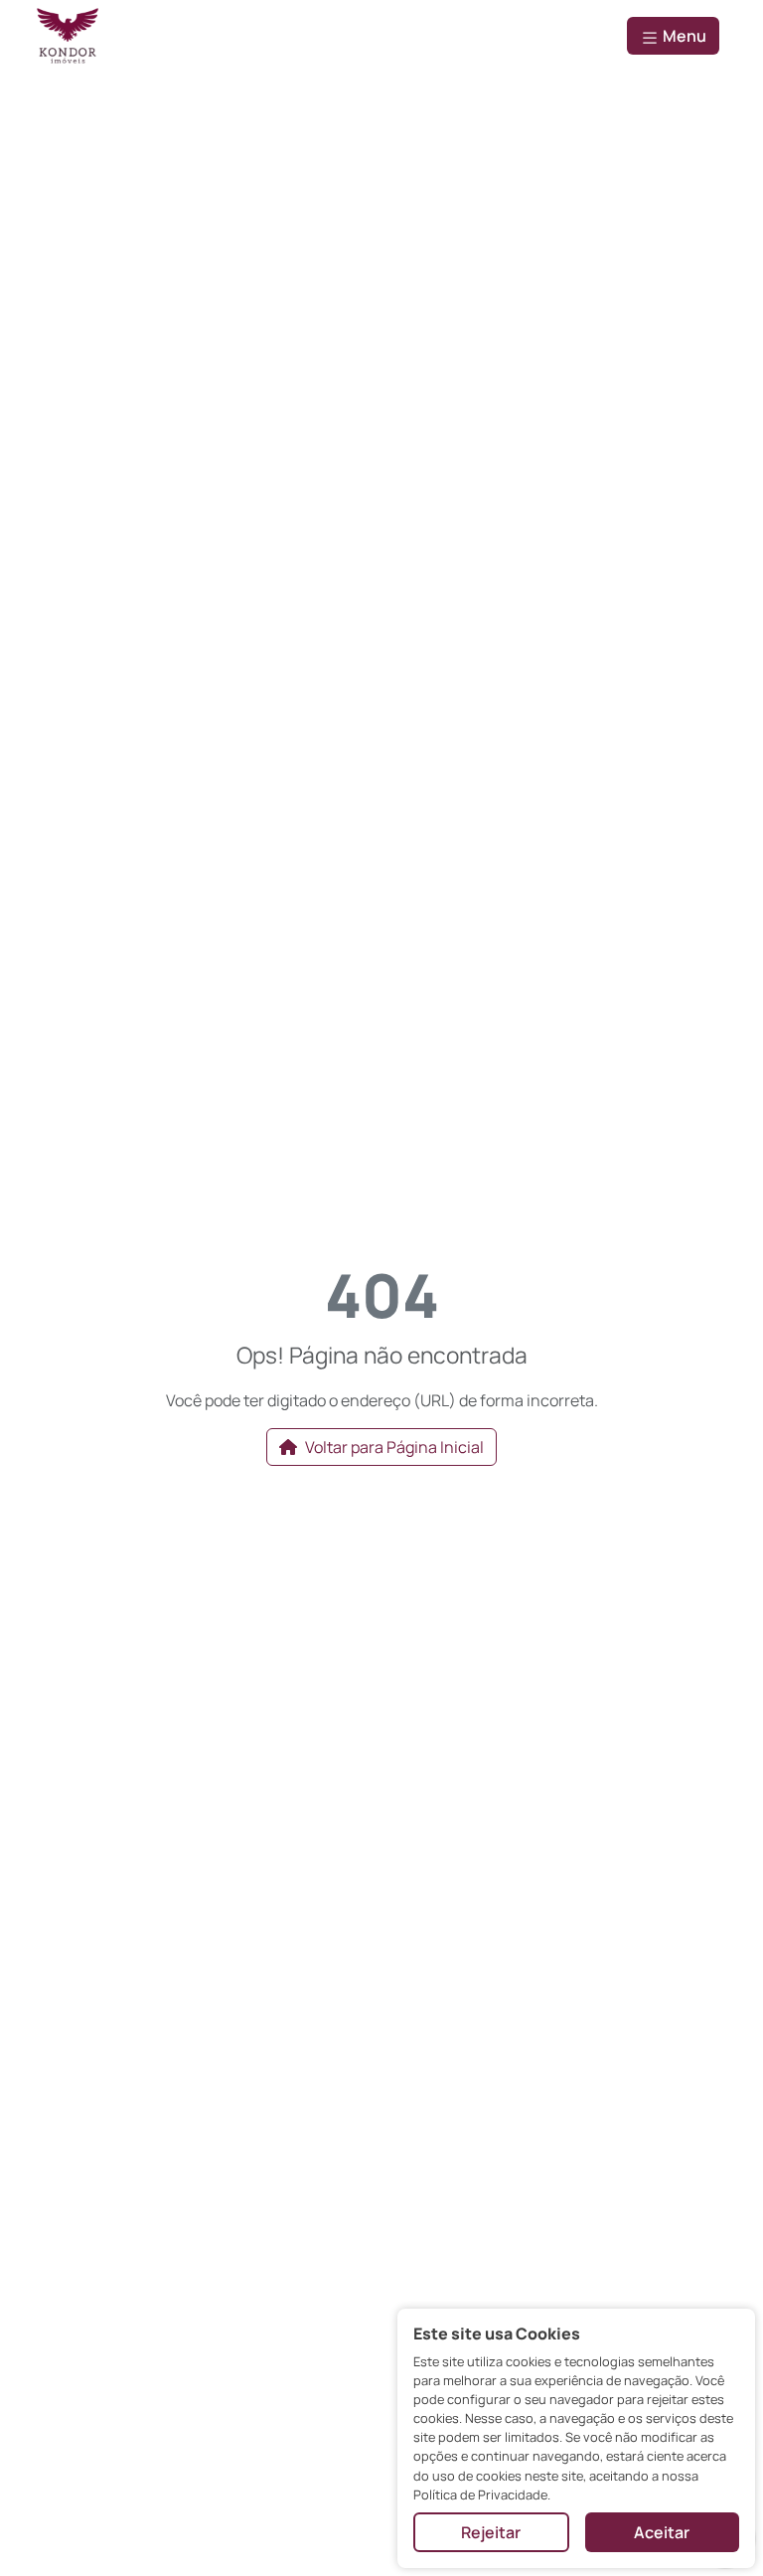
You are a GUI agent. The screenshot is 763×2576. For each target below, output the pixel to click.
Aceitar (662, 2532)
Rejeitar (491, 2532)
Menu (683, 36)
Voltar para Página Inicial (394, 1447)
